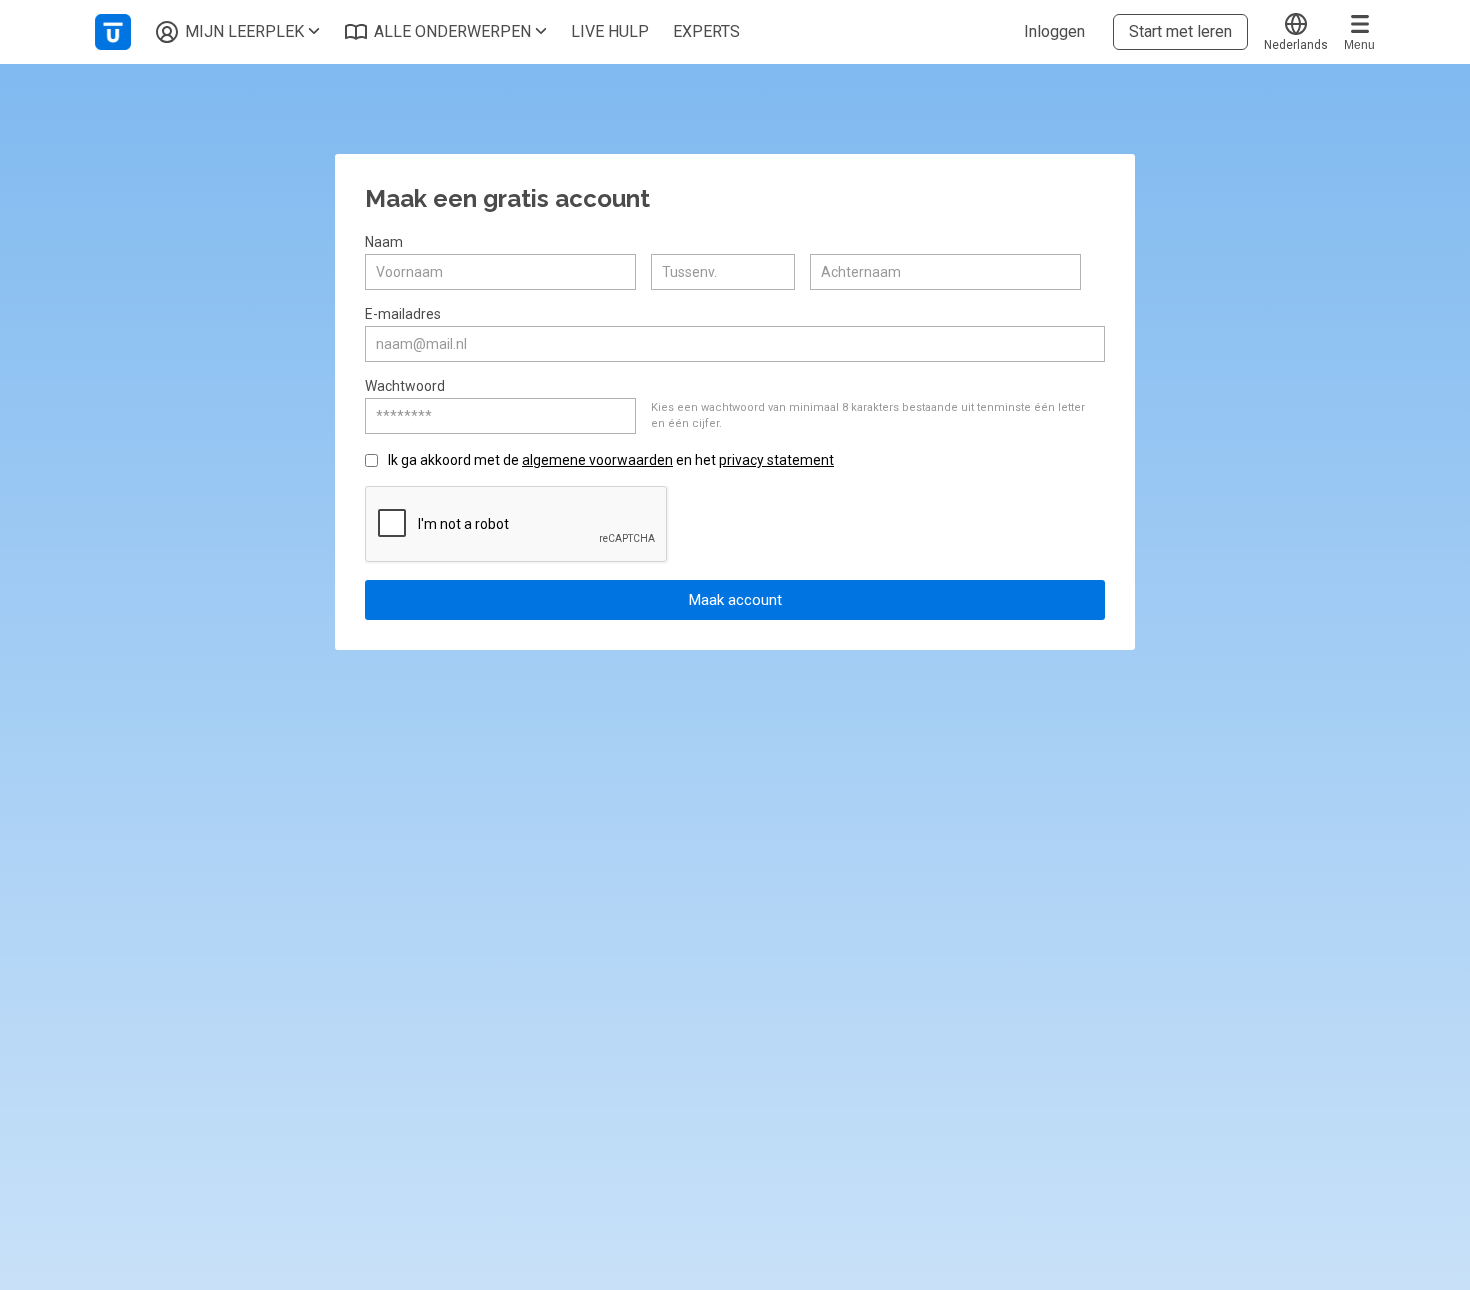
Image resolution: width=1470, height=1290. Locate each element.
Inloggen (1054, 31)
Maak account (735, 600)
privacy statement (776, 460)
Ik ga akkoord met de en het (611, 460)
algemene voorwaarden (597, 460)
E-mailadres (403, 314)
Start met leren (1180, 31)
